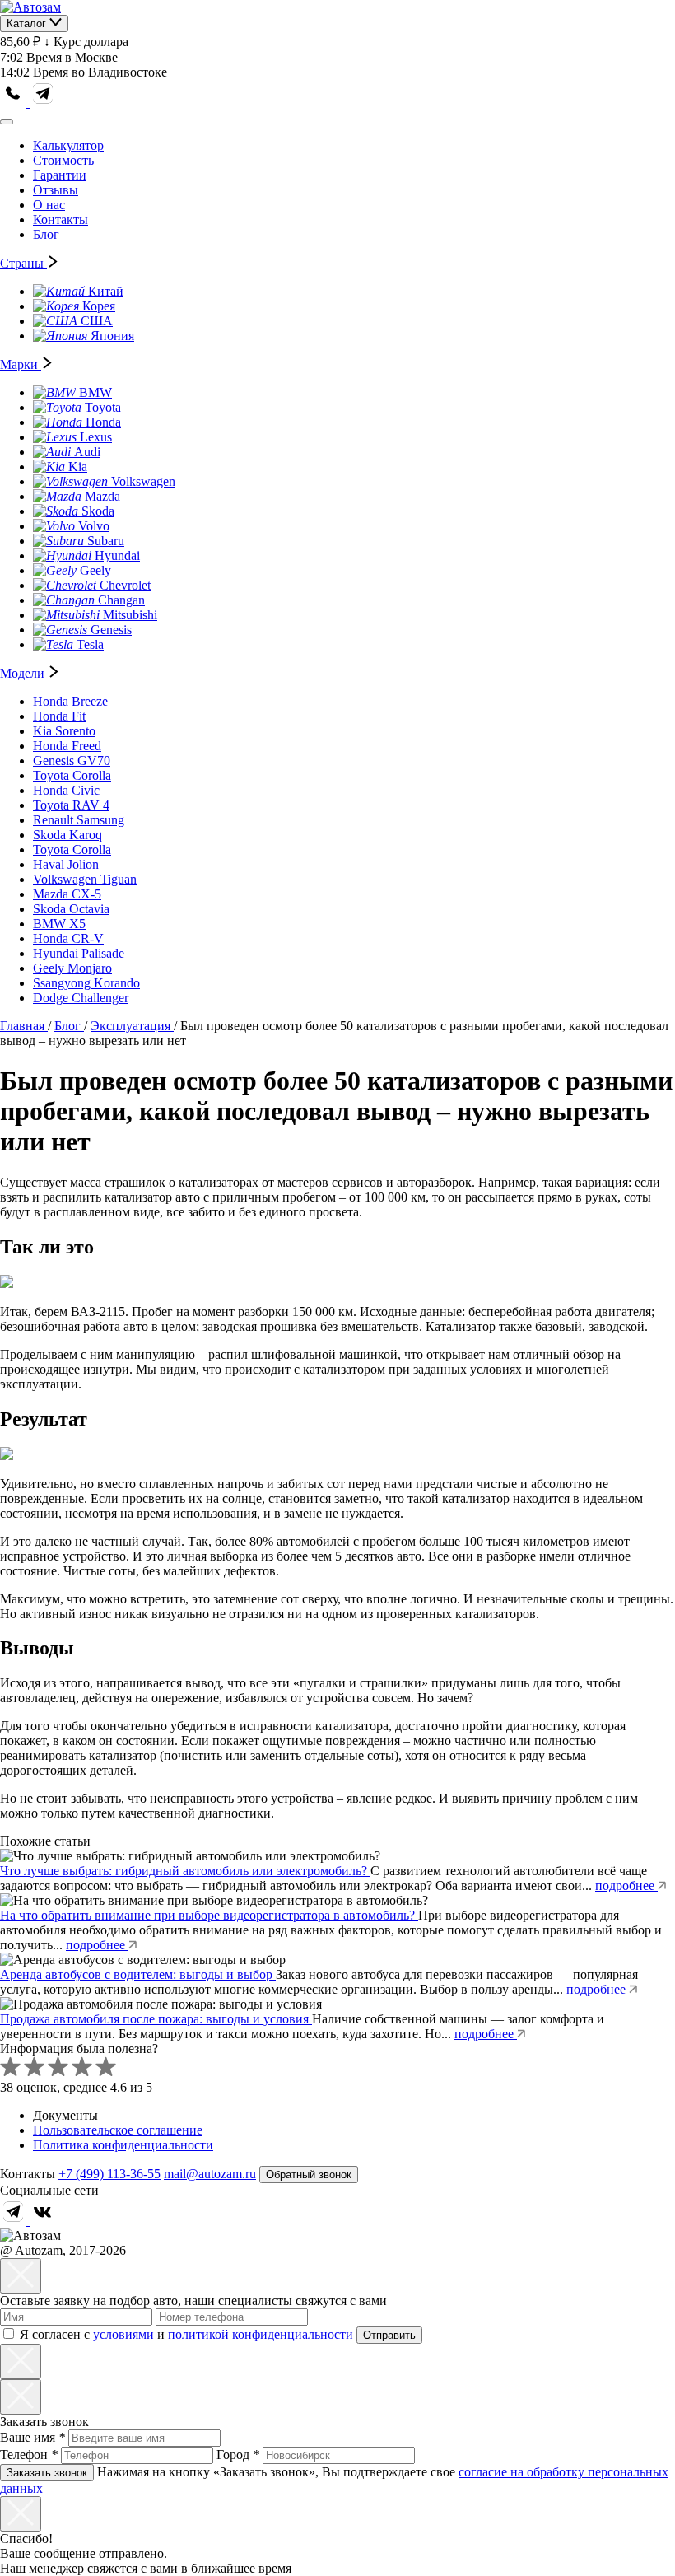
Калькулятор (68, 145)
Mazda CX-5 (67, 894)
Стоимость (63, 160)
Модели (24, 673)
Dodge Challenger (81, 998)
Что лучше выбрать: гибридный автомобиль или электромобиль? (185, 1871)
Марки (21, 364)
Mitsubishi (130, 615)
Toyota (103, 407)
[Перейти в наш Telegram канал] (43, 103)
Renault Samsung (79, 820)
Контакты (61, 219)
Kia (78, 467)
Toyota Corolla (72, 775)
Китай (106, 291)
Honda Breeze (70, 701)
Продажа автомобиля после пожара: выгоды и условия (156, 2019)
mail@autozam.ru (210, 2174)
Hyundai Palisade (79, 953)
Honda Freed (67, 746)
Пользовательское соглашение (118, 2130)
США (97, 321)
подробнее (626, 1885)
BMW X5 (59, 924)
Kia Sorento (64, 731)
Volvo (94, 526)
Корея (99, 306)
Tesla (90, 644)
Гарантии (60, 175)
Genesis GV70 (72, 761)
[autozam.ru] (30, 7)
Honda (103, 422)
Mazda (102, 496)
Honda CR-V (68, 938)
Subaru (106, 541)
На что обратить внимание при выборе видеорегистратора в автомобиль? (209, 1915)
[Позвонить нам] (15, 103)
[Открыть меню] (7, 122)
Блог (46, 234)
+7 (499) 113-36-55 (109, 2174)
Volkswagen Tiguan (85, 879)
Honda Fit (59, 716)
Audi (87, 452)
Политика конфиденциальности (123, 2145)
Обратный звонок (309, 2175)
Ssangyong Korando (86, 983)
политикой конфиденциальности (261, 2334)
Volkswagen (143, 481)
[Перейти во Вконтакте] (43, 2221)
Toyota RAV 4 (71, 805)
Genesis (111, 630)
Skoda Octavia (71, 909)
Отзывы (56, 190)
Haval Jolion (66, 864)
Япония (112, 336)
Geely (95, 570)
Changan (121, 600)
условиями (123, 2334)
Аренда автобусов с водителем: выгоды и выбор (138, 1974)
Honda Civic (66, 790)
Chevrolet (125, 585)
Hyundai (117, 555)
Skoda (98, 511)
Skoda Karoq (67, 835)
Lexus (96, 437)
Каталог (28, 23)
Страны (23, 263)
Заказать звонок (47, 2473)
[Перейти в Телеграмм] (15, 2221)
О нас (49, 205)
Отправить (389, 2335)
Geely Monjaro (72, 968)
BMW (95, 392)
